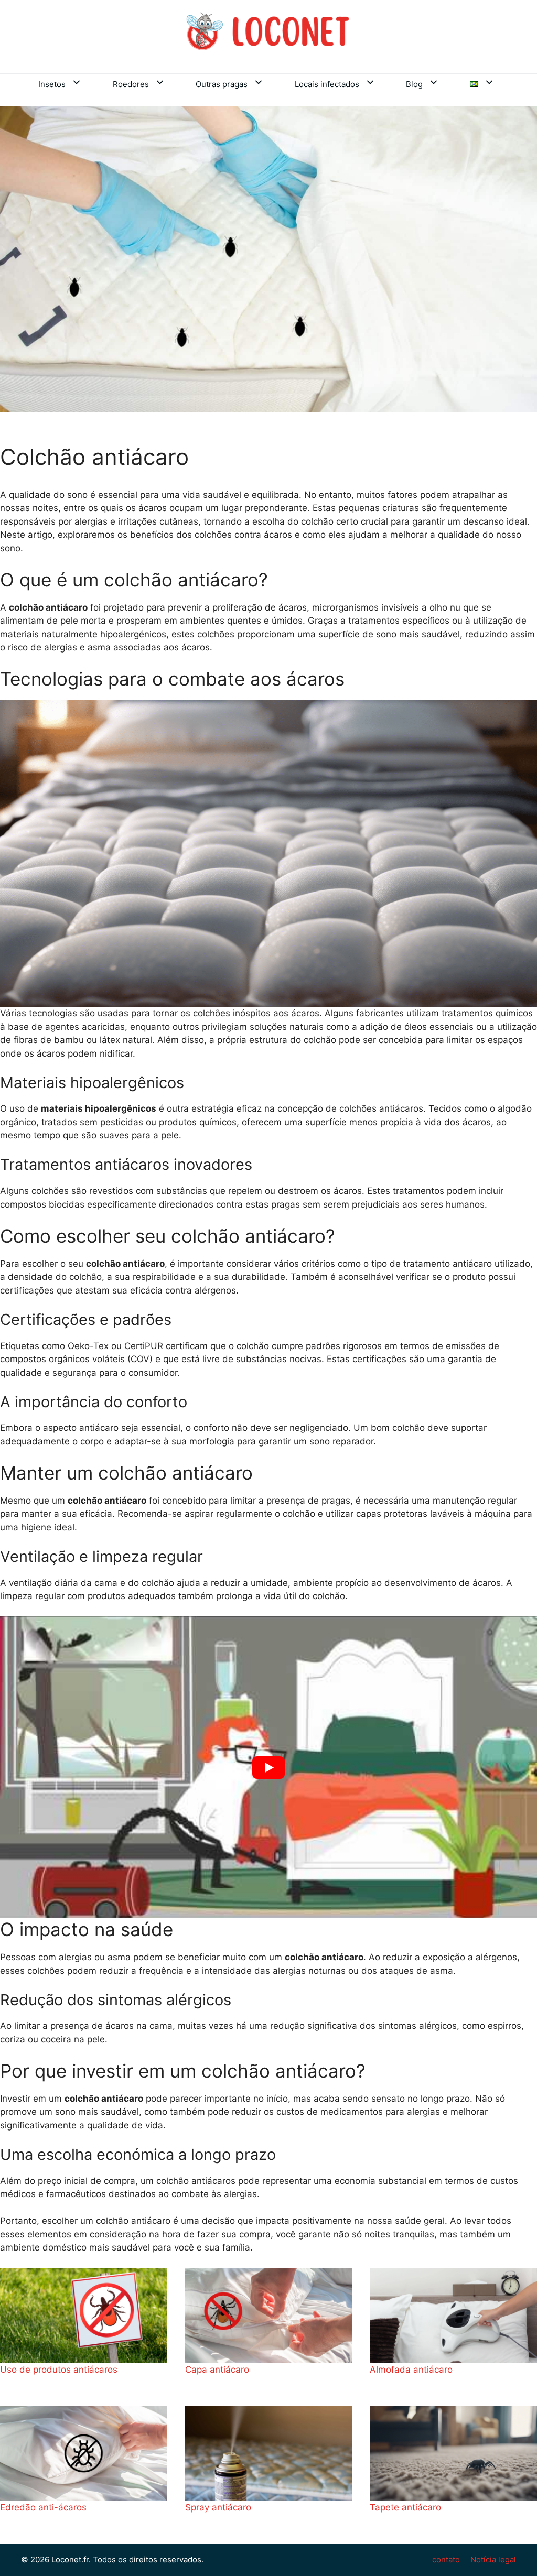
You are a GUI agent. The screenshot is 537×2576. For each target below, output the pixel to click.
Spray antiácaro (218, 2507)
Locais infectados (327, 84)
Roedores (131, 84)
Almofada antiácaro (411, 2370)
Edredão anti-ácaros (43, 2507)
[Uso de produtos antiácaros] (84, 2316)
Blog (414, 84)
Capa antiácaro (217, 2370)
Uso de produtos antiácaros (59, 2370)
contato (446, 2559)
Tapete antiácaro (405, 2507)
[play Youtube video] (268, 1767)
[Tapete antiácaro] (453, 2453)
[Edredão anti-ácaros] (84, 2453)
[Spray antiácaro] (269, 2453)
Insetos (52, 84)
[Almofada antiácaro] (453, 2316)
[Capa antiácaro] (269, 2316)
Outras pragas (222, 84)
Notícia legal (493, 2559)
